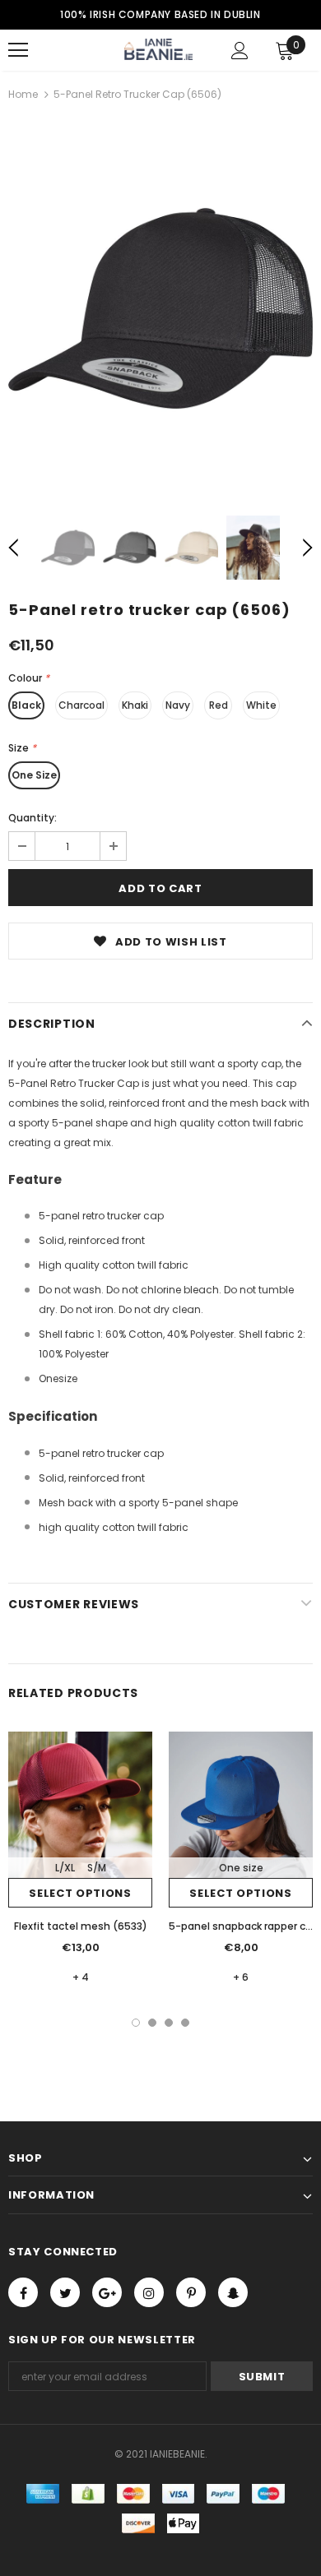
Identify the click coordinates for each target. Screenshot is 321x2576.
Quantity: (33, 818)
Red (219, 705)
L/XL (65, 1868)
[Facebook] (23, 2292)
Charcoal (81, 705)
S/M (97, 1868)
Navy (178, 705)
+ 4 (81, 1977)
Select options (80, 1893)
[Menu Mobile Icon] (18, 50)
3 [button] (169, 2023)
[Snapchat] (233, 2292)
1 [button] (136, 2023)
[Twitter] (65, 2292)
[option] (160, 308)
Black (26, 705)
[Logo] (159, 49)
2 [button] (152, 2023)
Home (23, 94)
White (261, 705)
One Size (34, 775)
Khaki (135, 705)
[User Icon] (240, 51)
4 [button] (185, 2023)
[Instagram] (149, 2292)
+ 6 (241, 1977)
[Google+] (107, 2292)
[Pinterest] (191, 2292)
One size (241, 1868)
